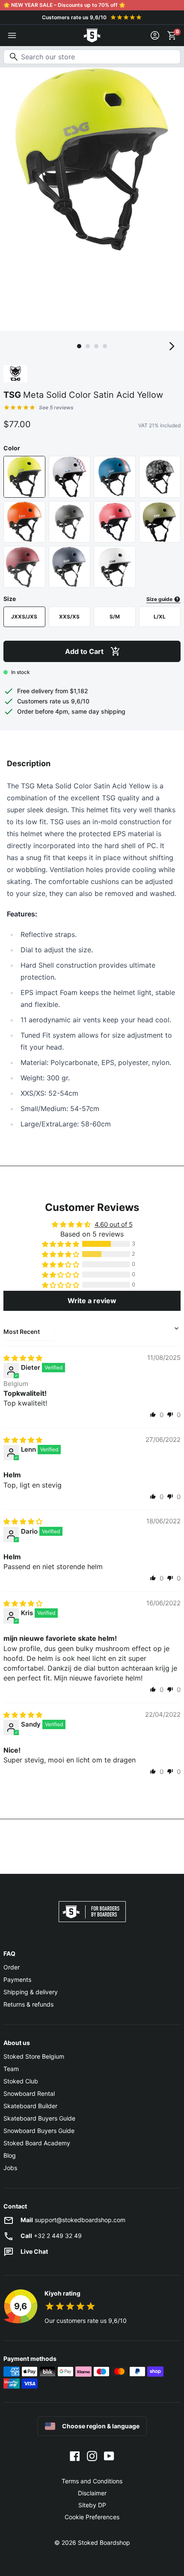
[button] (61, 1244)
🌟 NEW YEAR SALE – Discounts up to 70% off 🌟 (64, 5)
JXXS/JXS (24, 617)
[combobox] (92, 57)
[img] (23, 1358)
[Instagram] (92, 2456)
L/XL (160, 617)
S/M (115, 617)
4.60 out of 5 (114, 1224)
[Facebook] (75, 2456)
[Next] (172, 346)
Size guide (160, 599)
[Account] (155, 35)
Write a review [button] (92, 1301)
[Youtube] (109, 2456)
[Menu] (12, 35)
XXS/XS (69, 617)
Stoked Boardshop (104, 2542)
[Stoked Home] (92, 35)
